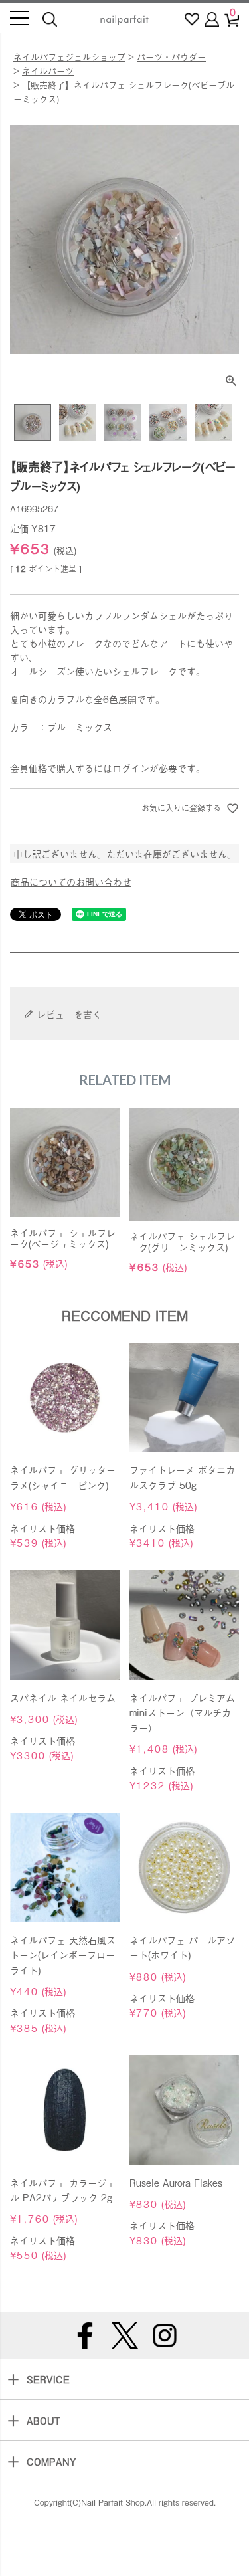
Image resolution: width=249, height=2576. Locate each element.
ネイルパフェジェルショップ (69, 57)
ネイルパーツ (48, 71)
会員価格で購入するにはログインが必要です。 (108, 768)
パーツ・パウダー (171, 57)
